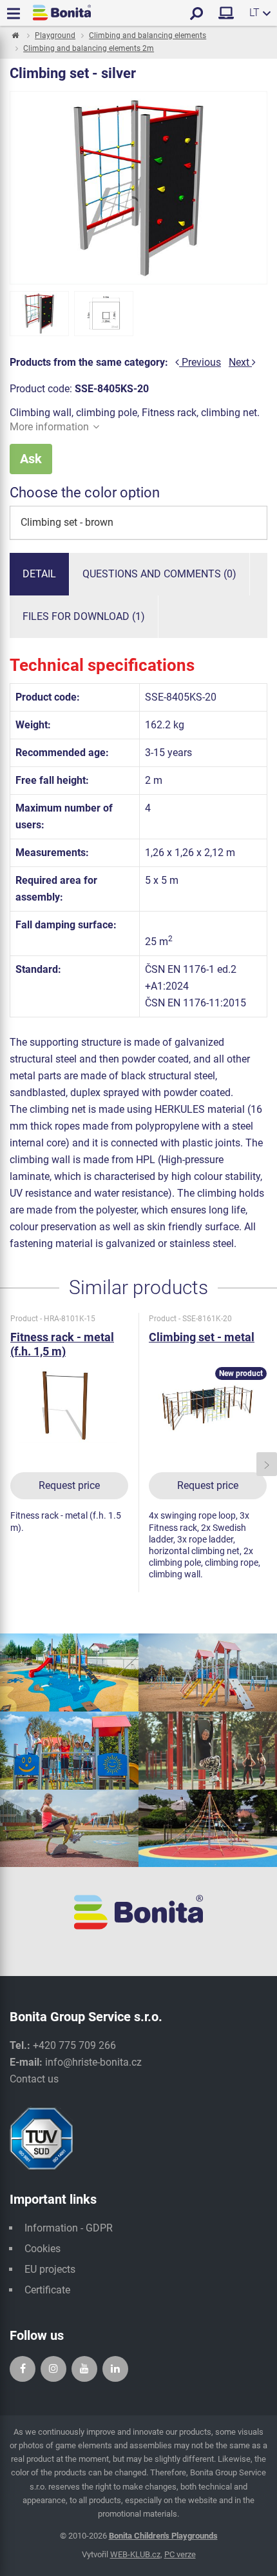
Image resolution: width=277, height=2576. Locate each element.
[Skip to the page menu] (14, 36)
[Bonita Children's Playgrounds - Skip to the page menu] (62, 13)
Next (240, 362)
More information (49, 427)
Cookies (43, 2249)
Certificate (47, 2290)
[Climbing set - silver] (39, 314)
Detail (39, 574)
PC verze (180, 2554)
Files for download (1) (84, 616)
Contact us (34, 2079)
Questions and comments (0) (159, 574)
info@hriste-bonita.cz (93, 2062)
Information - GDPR (69, 2228)
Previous (200, 362)
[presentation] (10, 1464)
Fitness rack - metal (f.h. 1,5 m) (62, 1344)
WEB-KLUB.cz (135, 2554)
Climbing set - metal (202, 1337)
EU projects (50, 2269)
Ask (31, 459)
